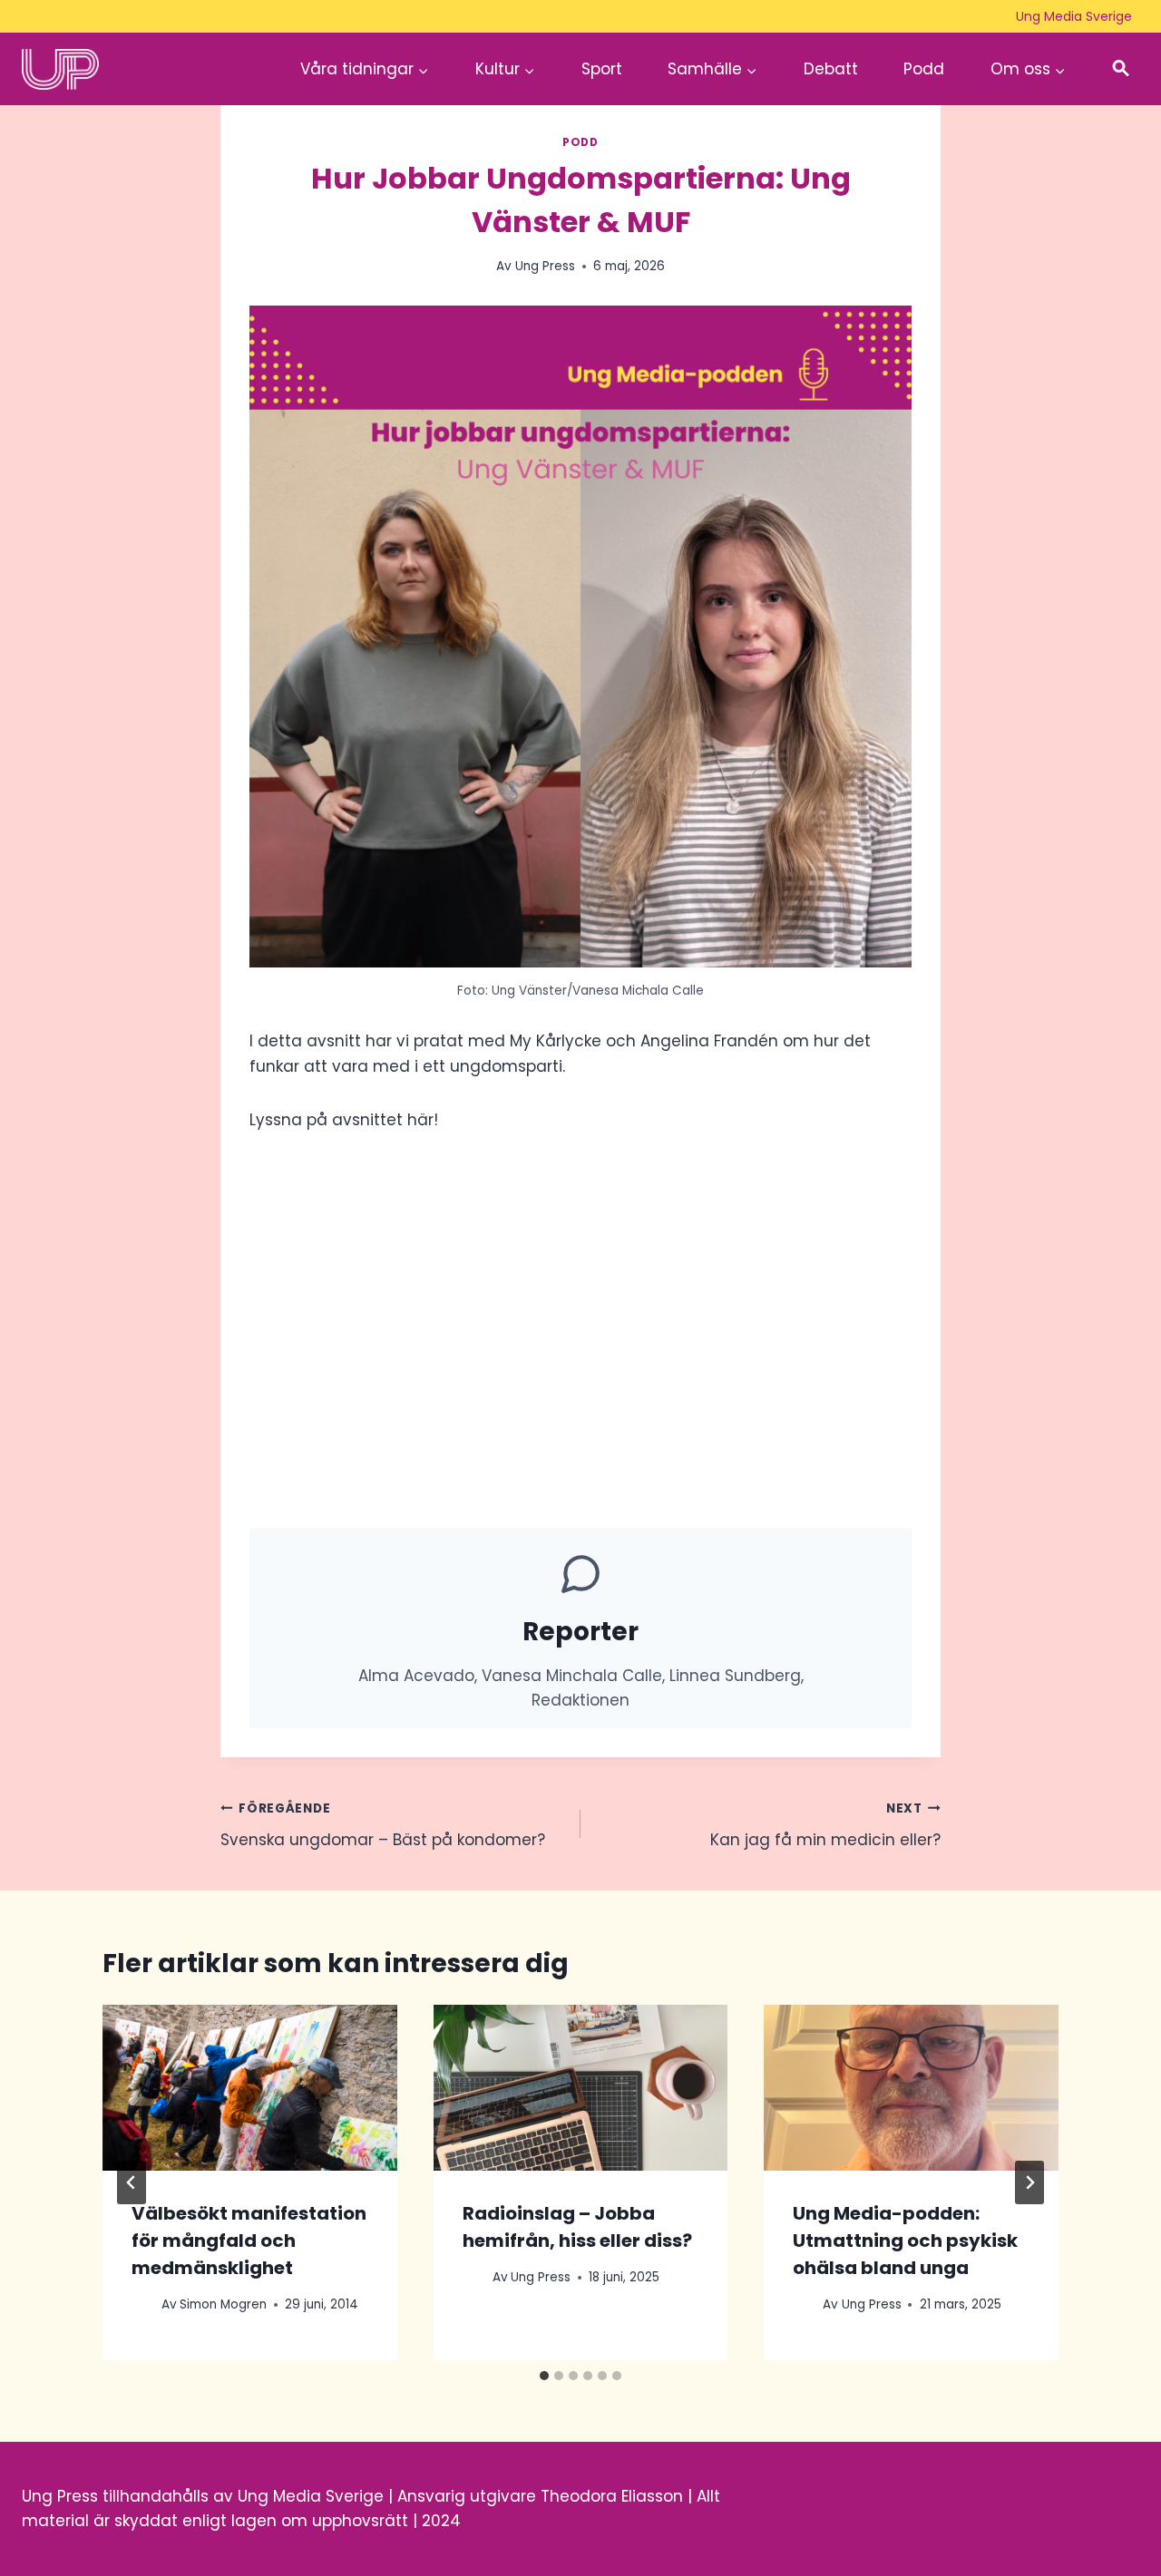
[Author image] (143, 2304)
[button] (1121, 69)
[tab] (544, 2376)
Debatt (831, 69)
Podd (924, 69)
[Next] (1029, 2182)
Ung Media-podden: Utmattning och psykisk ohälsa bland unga (905, 2241)
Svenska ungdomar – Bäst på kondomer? (383, 1825)
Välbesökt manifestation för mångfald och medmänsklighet (249, 2241)
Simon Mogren (223, 2304)
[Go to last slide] (132, 2182)
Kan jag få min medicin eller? (825, 1825)
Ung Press (545, 266)
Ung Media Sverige (1074, 16)
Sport (602, 69)
